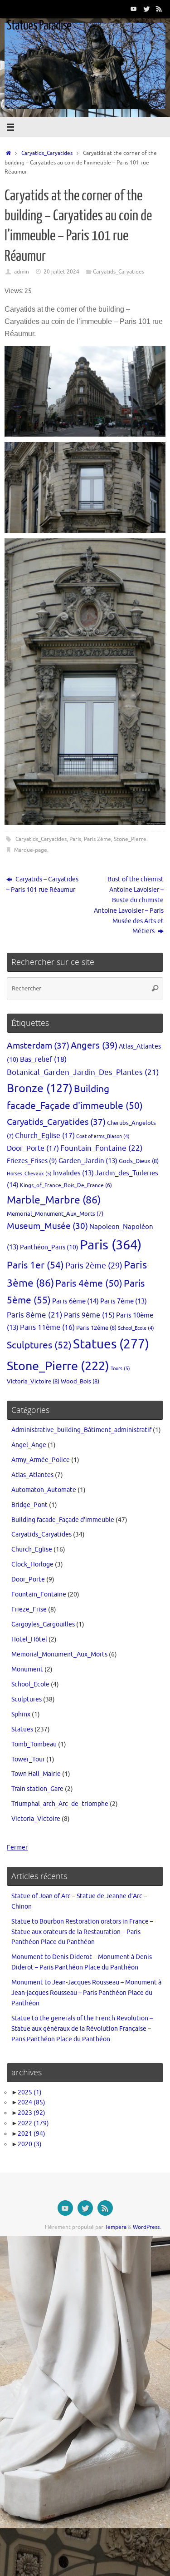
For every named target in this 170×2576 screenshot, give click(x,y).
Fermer (17, 1847)
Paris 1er (35, 1265)
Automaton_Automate (44, 1490)
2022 (33, 2123)
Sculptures (39, 1345)
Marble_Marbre (54, 1200)
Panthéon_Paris (49, 1247)
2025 (30, 2092)
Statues (111, 1344)
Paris (75, 839)
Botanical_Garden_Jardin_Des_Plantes (83, 1072)
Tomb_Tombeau (34, 1744)
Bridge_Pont (29, 1505)
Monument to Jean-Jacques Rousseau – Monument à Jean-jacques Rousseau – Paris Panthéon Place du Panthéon (86, 1993)
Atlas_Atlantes (32, 1475)
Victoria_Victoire (33, 1381)
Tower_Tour (28, 1759)
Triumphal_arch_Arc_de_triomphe (60, 1804)
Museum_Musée (47, 1226)
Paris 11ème (47, 1328)
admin (22, 272)
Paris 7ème (124, 1301)
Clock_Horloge (32, 1564)
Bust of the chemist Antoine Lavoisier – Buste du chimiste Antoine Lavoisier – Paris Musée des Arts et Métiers (129, 905)
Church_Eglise (45, 1136)
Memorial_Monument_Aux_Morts (55, 1214)
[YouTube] (134, 9)
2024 (32, 2102)
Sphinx (21, 1714)
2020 (30, 2144)
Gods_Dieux (139, 1161)
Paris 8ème (35, 1315)
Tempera (116, 2227)
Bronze (40, 1089)
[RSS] (159, 9)
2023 (32, 2113)
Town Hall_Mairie (36, 1774)
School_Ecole (136, 1328)
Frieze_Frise (29, 1609)
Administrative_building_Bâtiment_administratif (81, 1430)
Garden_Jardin (88, 1161)
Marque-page (31, 850)
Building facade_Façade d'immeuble (63, 1520)
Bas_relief (43, 1059)
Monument (27, 1669)
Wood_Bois (80, 1381)
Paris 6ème (75, 1301)
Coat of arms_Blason (103, 1136)
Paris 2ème (97, 839)
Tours (120, 1368)
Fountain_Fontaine (102, 1148)
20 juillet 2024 (61, 272)
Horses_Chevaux (29, 1174)
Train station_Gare (37, 1789)
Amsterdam (38, 1046)
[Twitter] (146, 9)
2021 (32, 2134)
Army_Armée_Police (41, 1460)
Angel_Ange (29, 1445)
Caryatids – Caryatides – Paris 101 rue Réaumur (42, 885)
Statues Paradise (39, 25)
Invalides (73, 1173)
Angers (94, 1046)
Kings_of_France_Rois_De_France (66, 1185)
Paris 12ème (96, 1328)
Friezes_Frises (32, 1161)
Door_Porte (33, 1148)
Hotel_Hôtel (29, 1639)
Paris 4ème (89, 1283)
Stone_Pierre (130, 839)
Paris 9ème (89, 1315)
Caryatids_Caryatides (47, 153)
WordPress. (147, 2227)
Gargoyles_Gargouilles (43, 1624)
